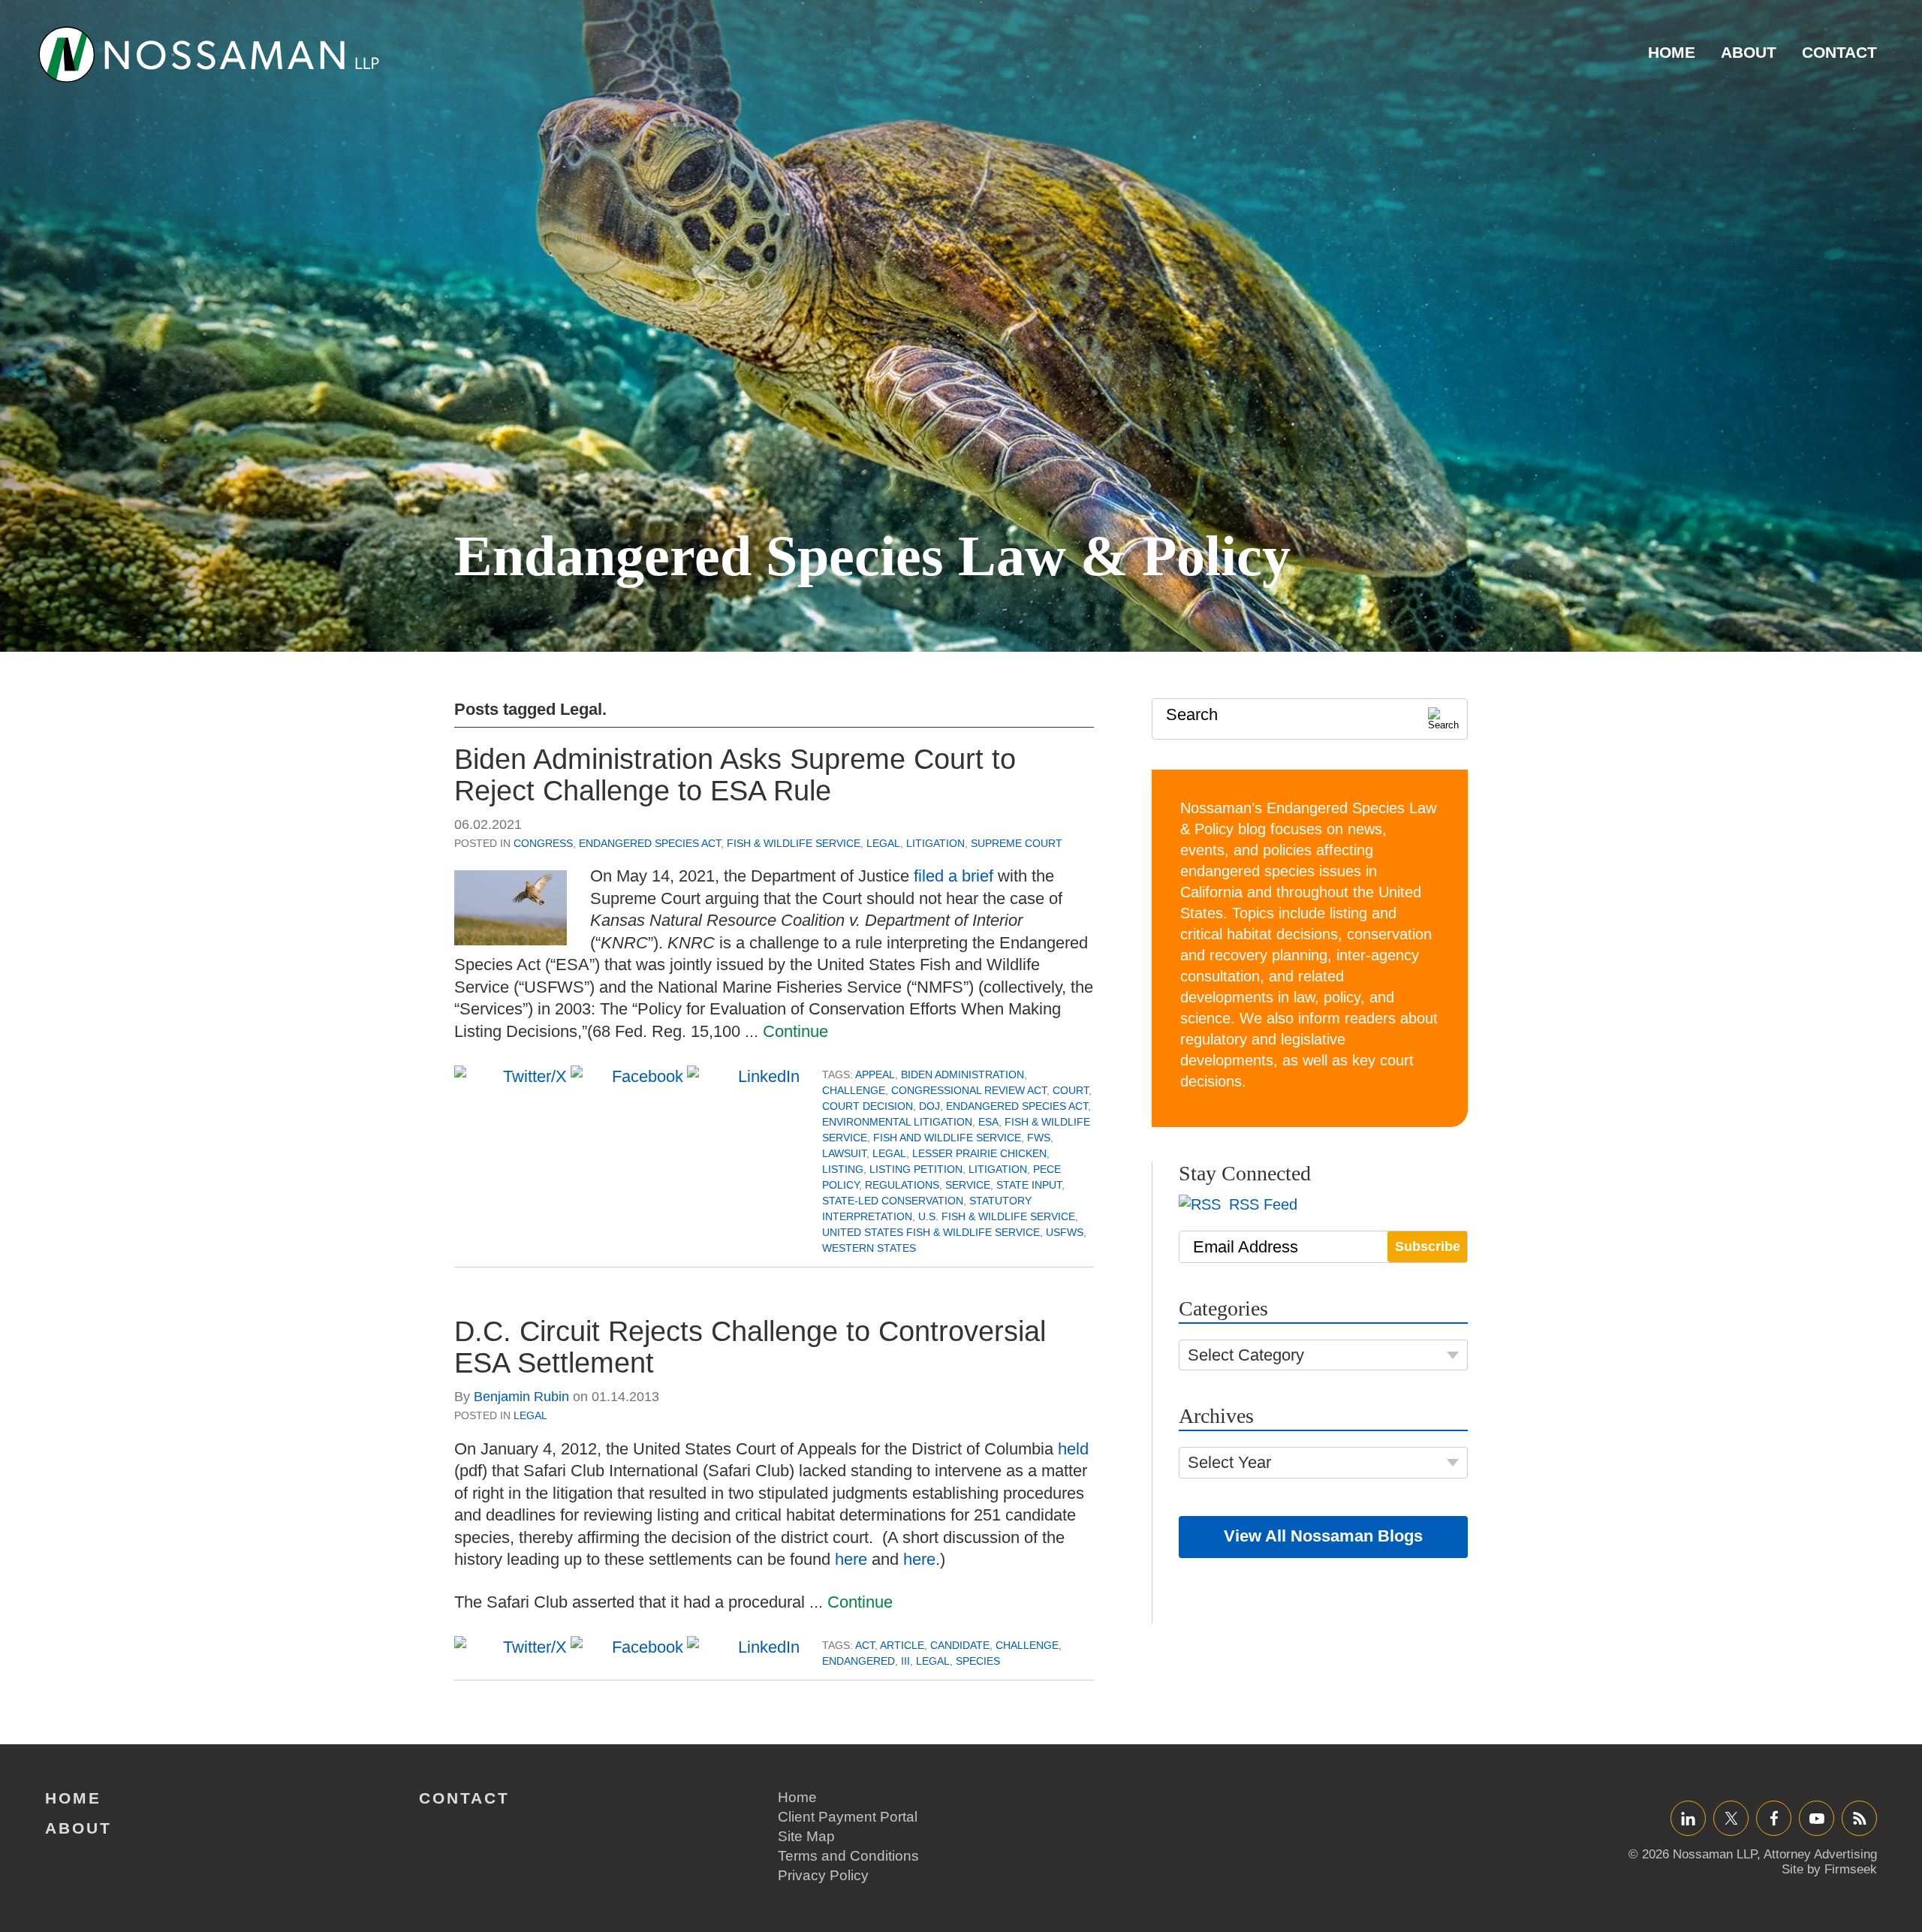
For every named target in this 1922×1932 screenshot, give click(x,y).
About (1749, 52)
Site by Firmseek (1829, 1869)
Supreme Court (1017, 843)
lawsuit (844, 1153)
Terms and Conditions (848, 1856)
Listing (843, 1169)
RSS (1860, 1818)
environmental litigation (897, 1122)
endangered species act (1017, 1106)
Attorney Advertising (1820, 1854)
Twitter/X (1731, 1818)
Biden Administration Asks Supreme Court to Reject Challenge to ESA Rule (735, 775)
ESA (988, 1122)
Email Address (1246, 1247)
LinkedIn (1688, 1818)
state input (1029, 1185)
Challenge (854, 1090)
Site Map (806, 1836)
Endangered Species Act (650, 843)
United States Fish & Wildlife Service (931, 1232)
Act (865, 1645)
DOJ (929, 1106)
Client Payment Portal (848, 1817)
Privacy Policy (823, 1875)
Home (1672, 52)
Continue (795, 1031)
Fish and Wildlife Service (947, 1138)
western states (869, 1248)
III (905, 1661)
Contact (1839, 52)
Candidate (960, 1645)
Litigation (935, 843)
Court (1071, 1090)
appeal (875, 1075)
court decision (868, 1106)
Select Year (1229, 1462)
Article (902, 1645)
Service (968, 1185)
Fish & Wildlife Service (794, 843)
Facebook (1774, 1818)
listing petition (916, 1169)
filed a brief (953, 876)
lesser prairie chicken (979, 1153)
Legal (883, 843)
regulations (902, 1185)
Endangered (859, 1661)
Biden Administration (963, 1075)
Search (1192, 714)
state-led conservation (893, 1201)
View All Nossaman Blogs (1323, 1536)
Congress (543, 843)
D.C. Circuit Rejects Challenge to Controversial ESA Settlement (750, 1347)
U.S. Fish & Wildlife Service (997, 1216)
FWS (1039, 1138)
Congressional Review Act (969, 1090)
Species (978, 1661)
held (1073, 1449)
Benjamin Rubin (521, 1397)
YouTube (1817, 1818)
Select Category (1246, 1355)
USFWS (1065, 1232)
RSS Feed (1261, 1204)
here (851, 1559)
